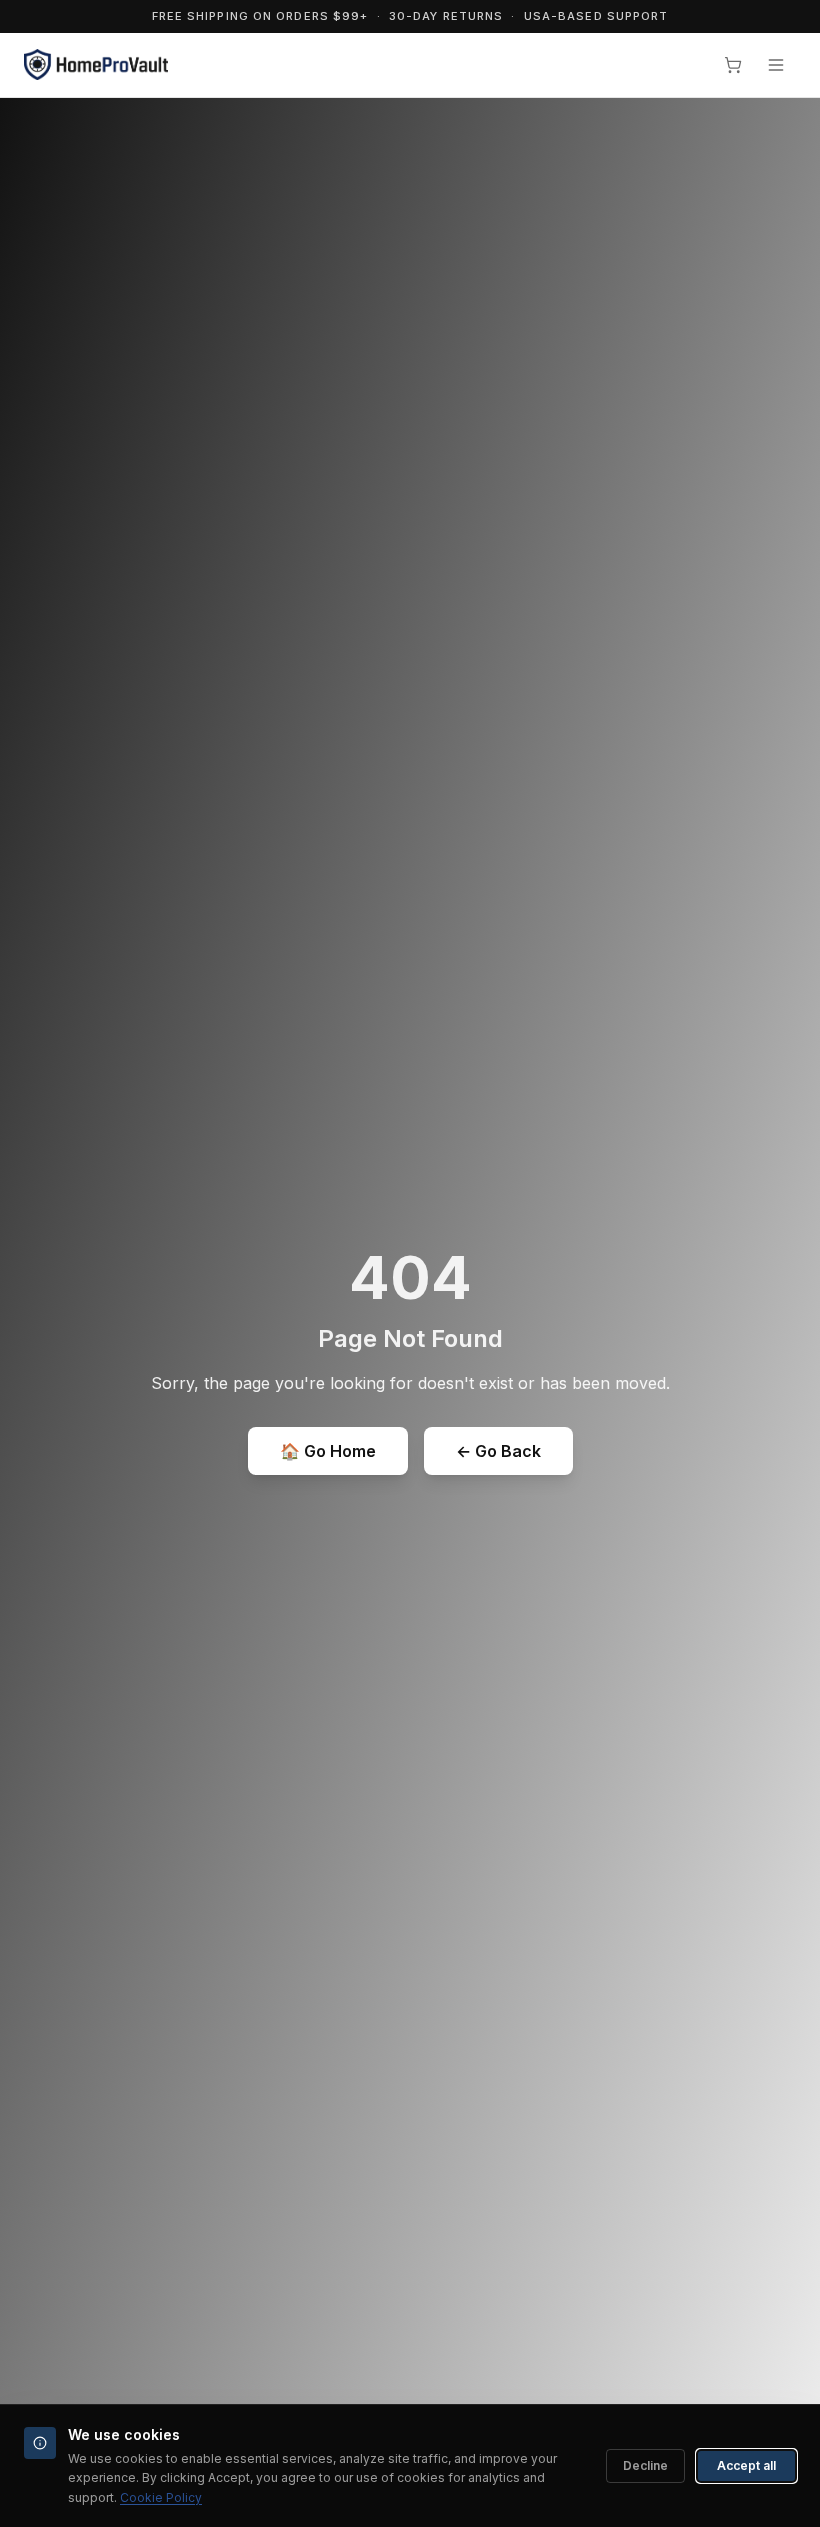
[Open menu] (776, 65)
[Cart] (733, 65)
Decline (645, 2465)
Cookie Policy (161, 2497)
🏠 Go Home (328, 1451)
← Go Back (498, 1451)
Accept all (746, 2465)
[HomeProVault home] (96, 65)
